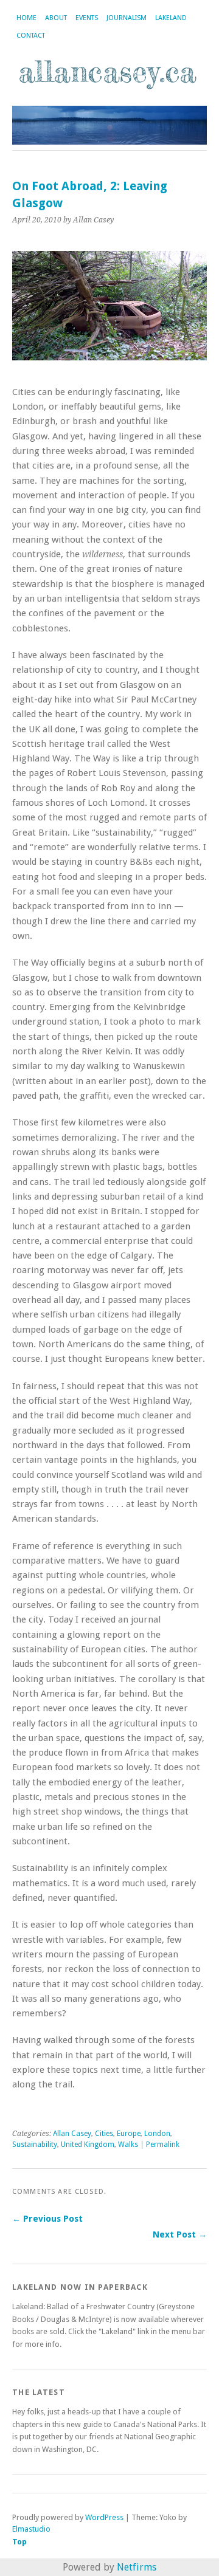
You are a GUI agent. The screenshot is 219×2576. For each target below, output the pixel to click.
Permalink (163, 2145)
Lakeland (171, 18)
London (157, 2134)
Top (19, 2542)
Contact (31, 36)
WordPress (104, 2517)
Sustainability (35, 2145)
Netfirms (137, 2567)
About (56, 18)
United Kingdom (88, 2145)
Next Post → (180, 2234)
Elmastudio (31, 2529)
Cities (104, 2134)
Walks (128, 2145)
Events (87, 18)
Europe (129, 2134)
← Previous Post (47, 2219)
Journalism (127, 18)
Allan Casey (72, 2134)
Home (26, 18)
